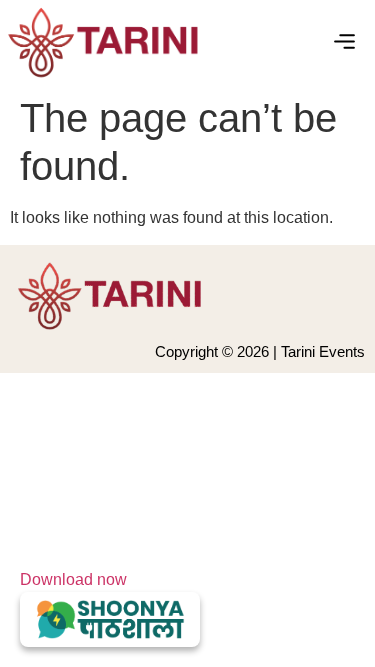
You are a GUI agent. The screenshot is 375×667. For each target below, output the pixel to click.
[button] (345, 43)
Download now (73, 579)
